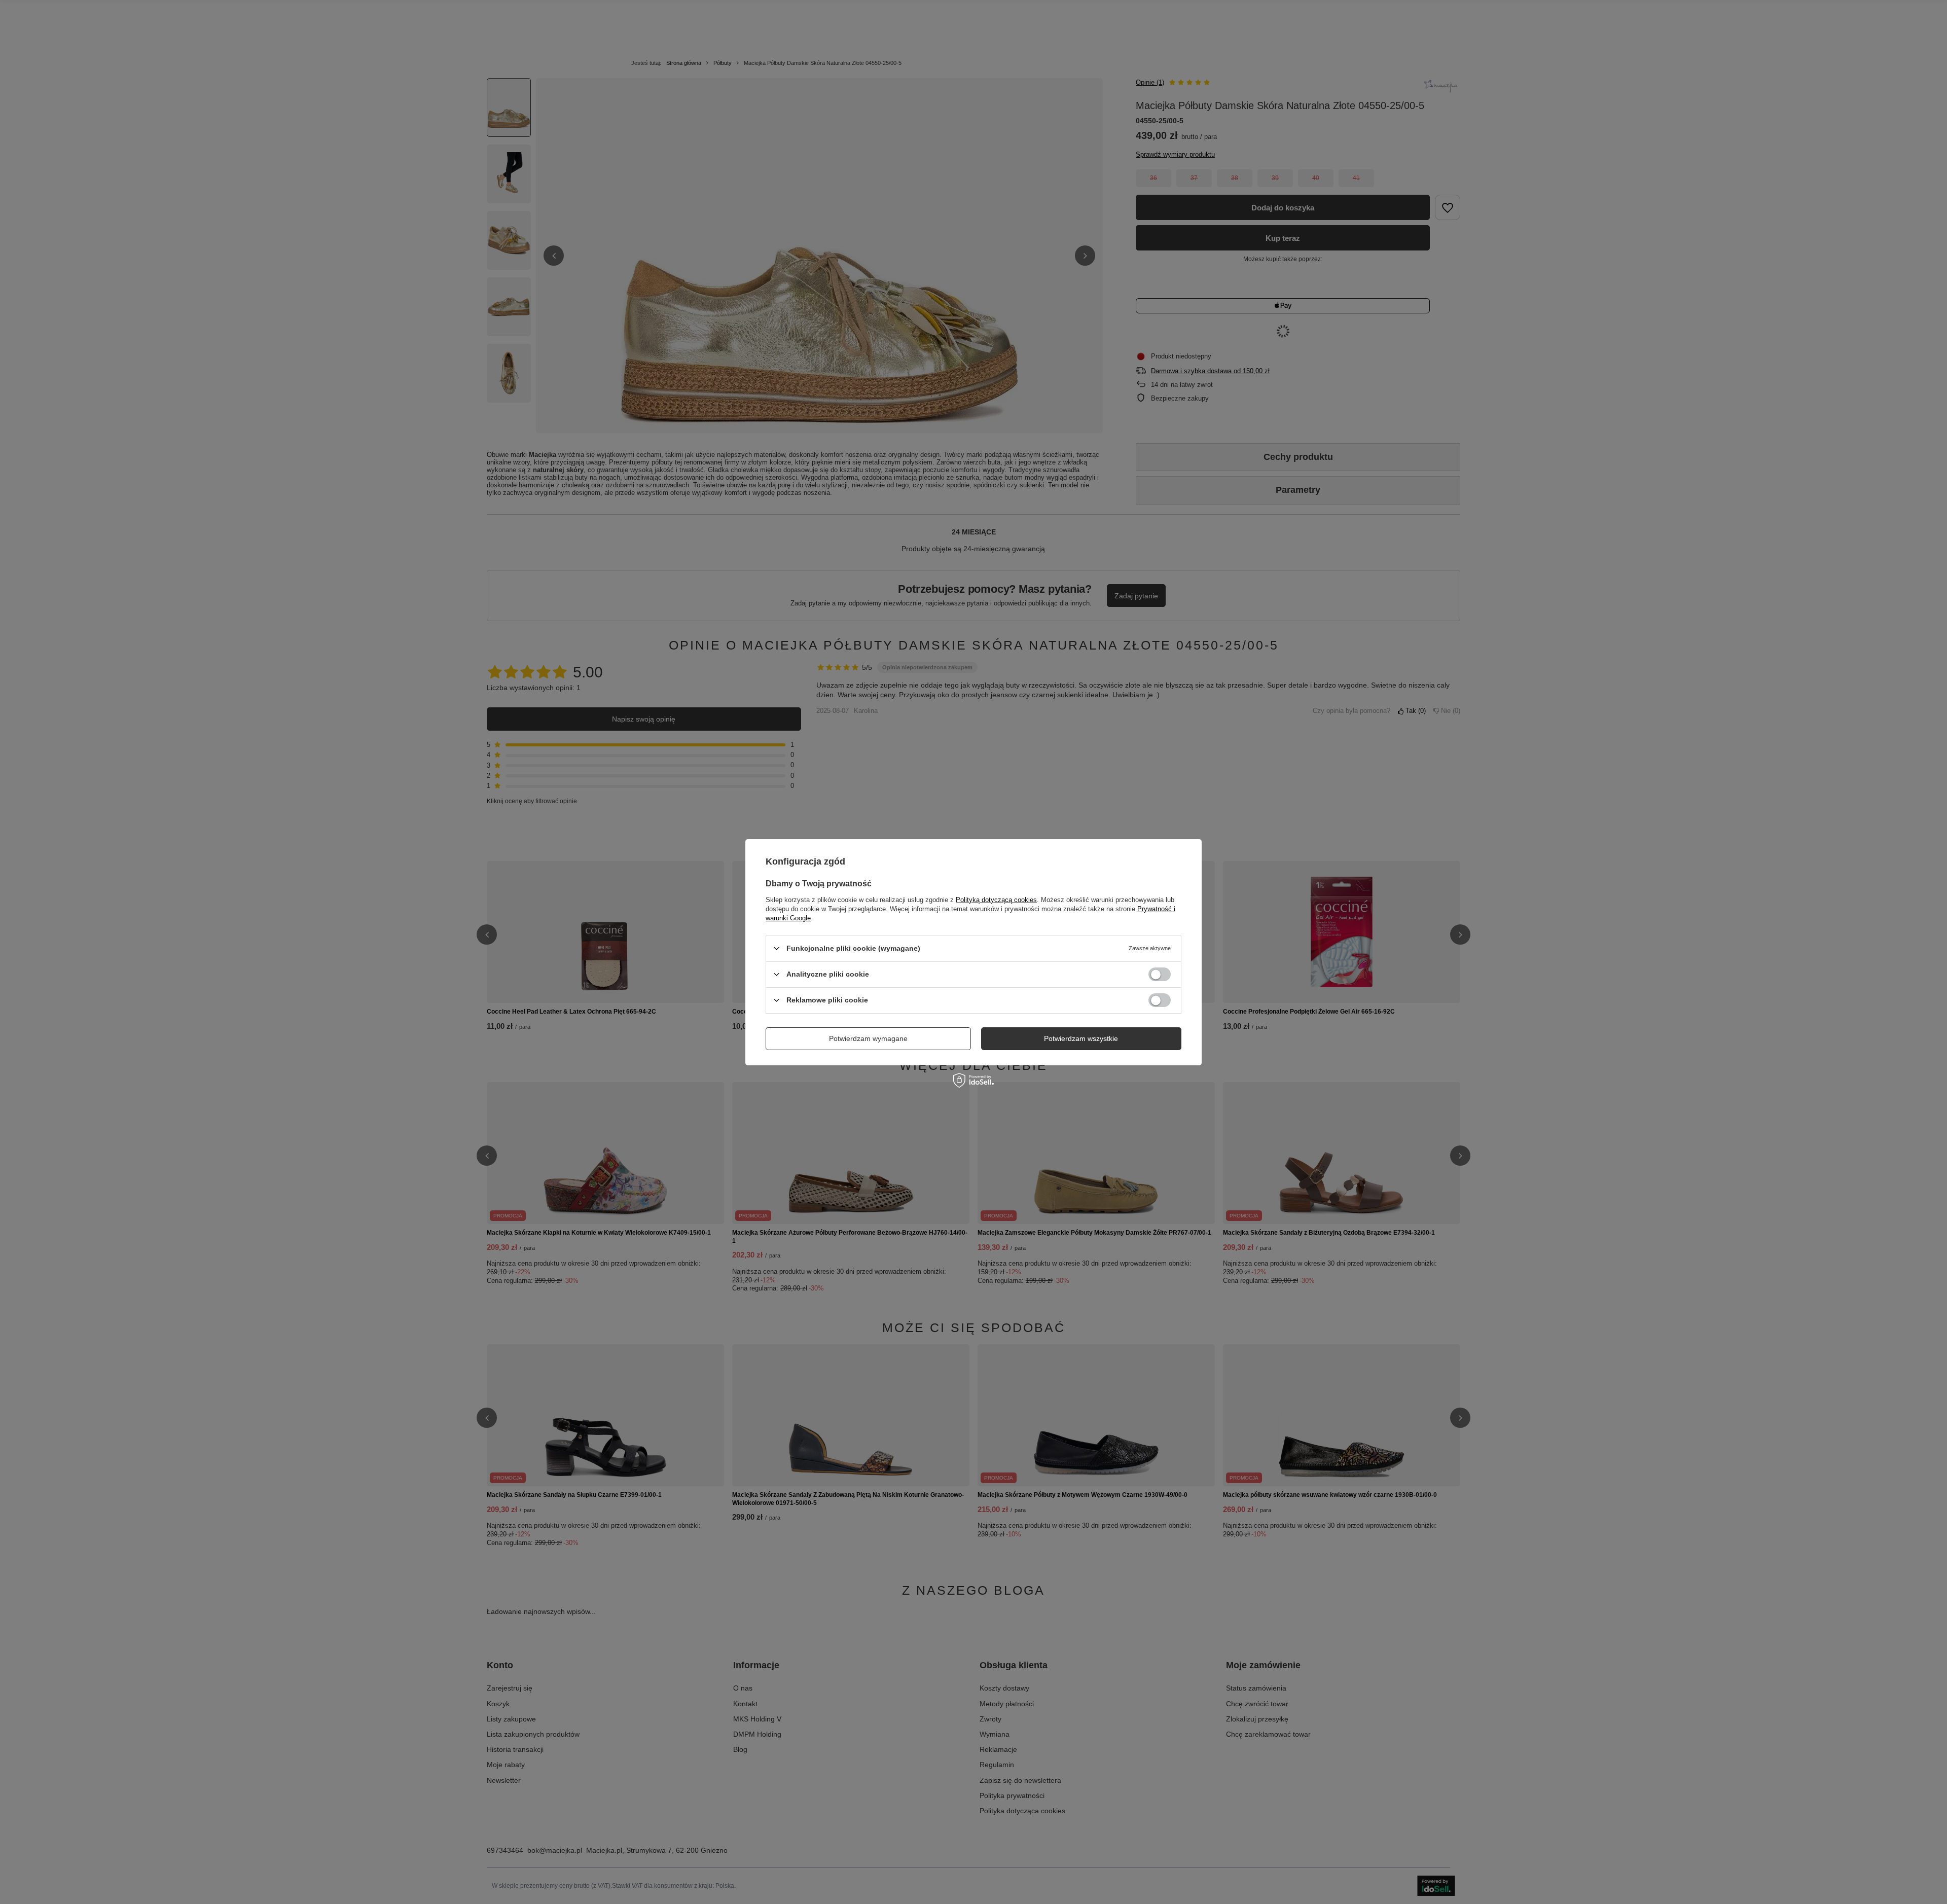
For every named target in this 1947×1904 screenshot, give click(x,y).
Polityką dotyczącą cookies (996, 899)
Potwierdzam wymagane (868, 1038)
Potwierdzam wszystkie (1081, 1038)
